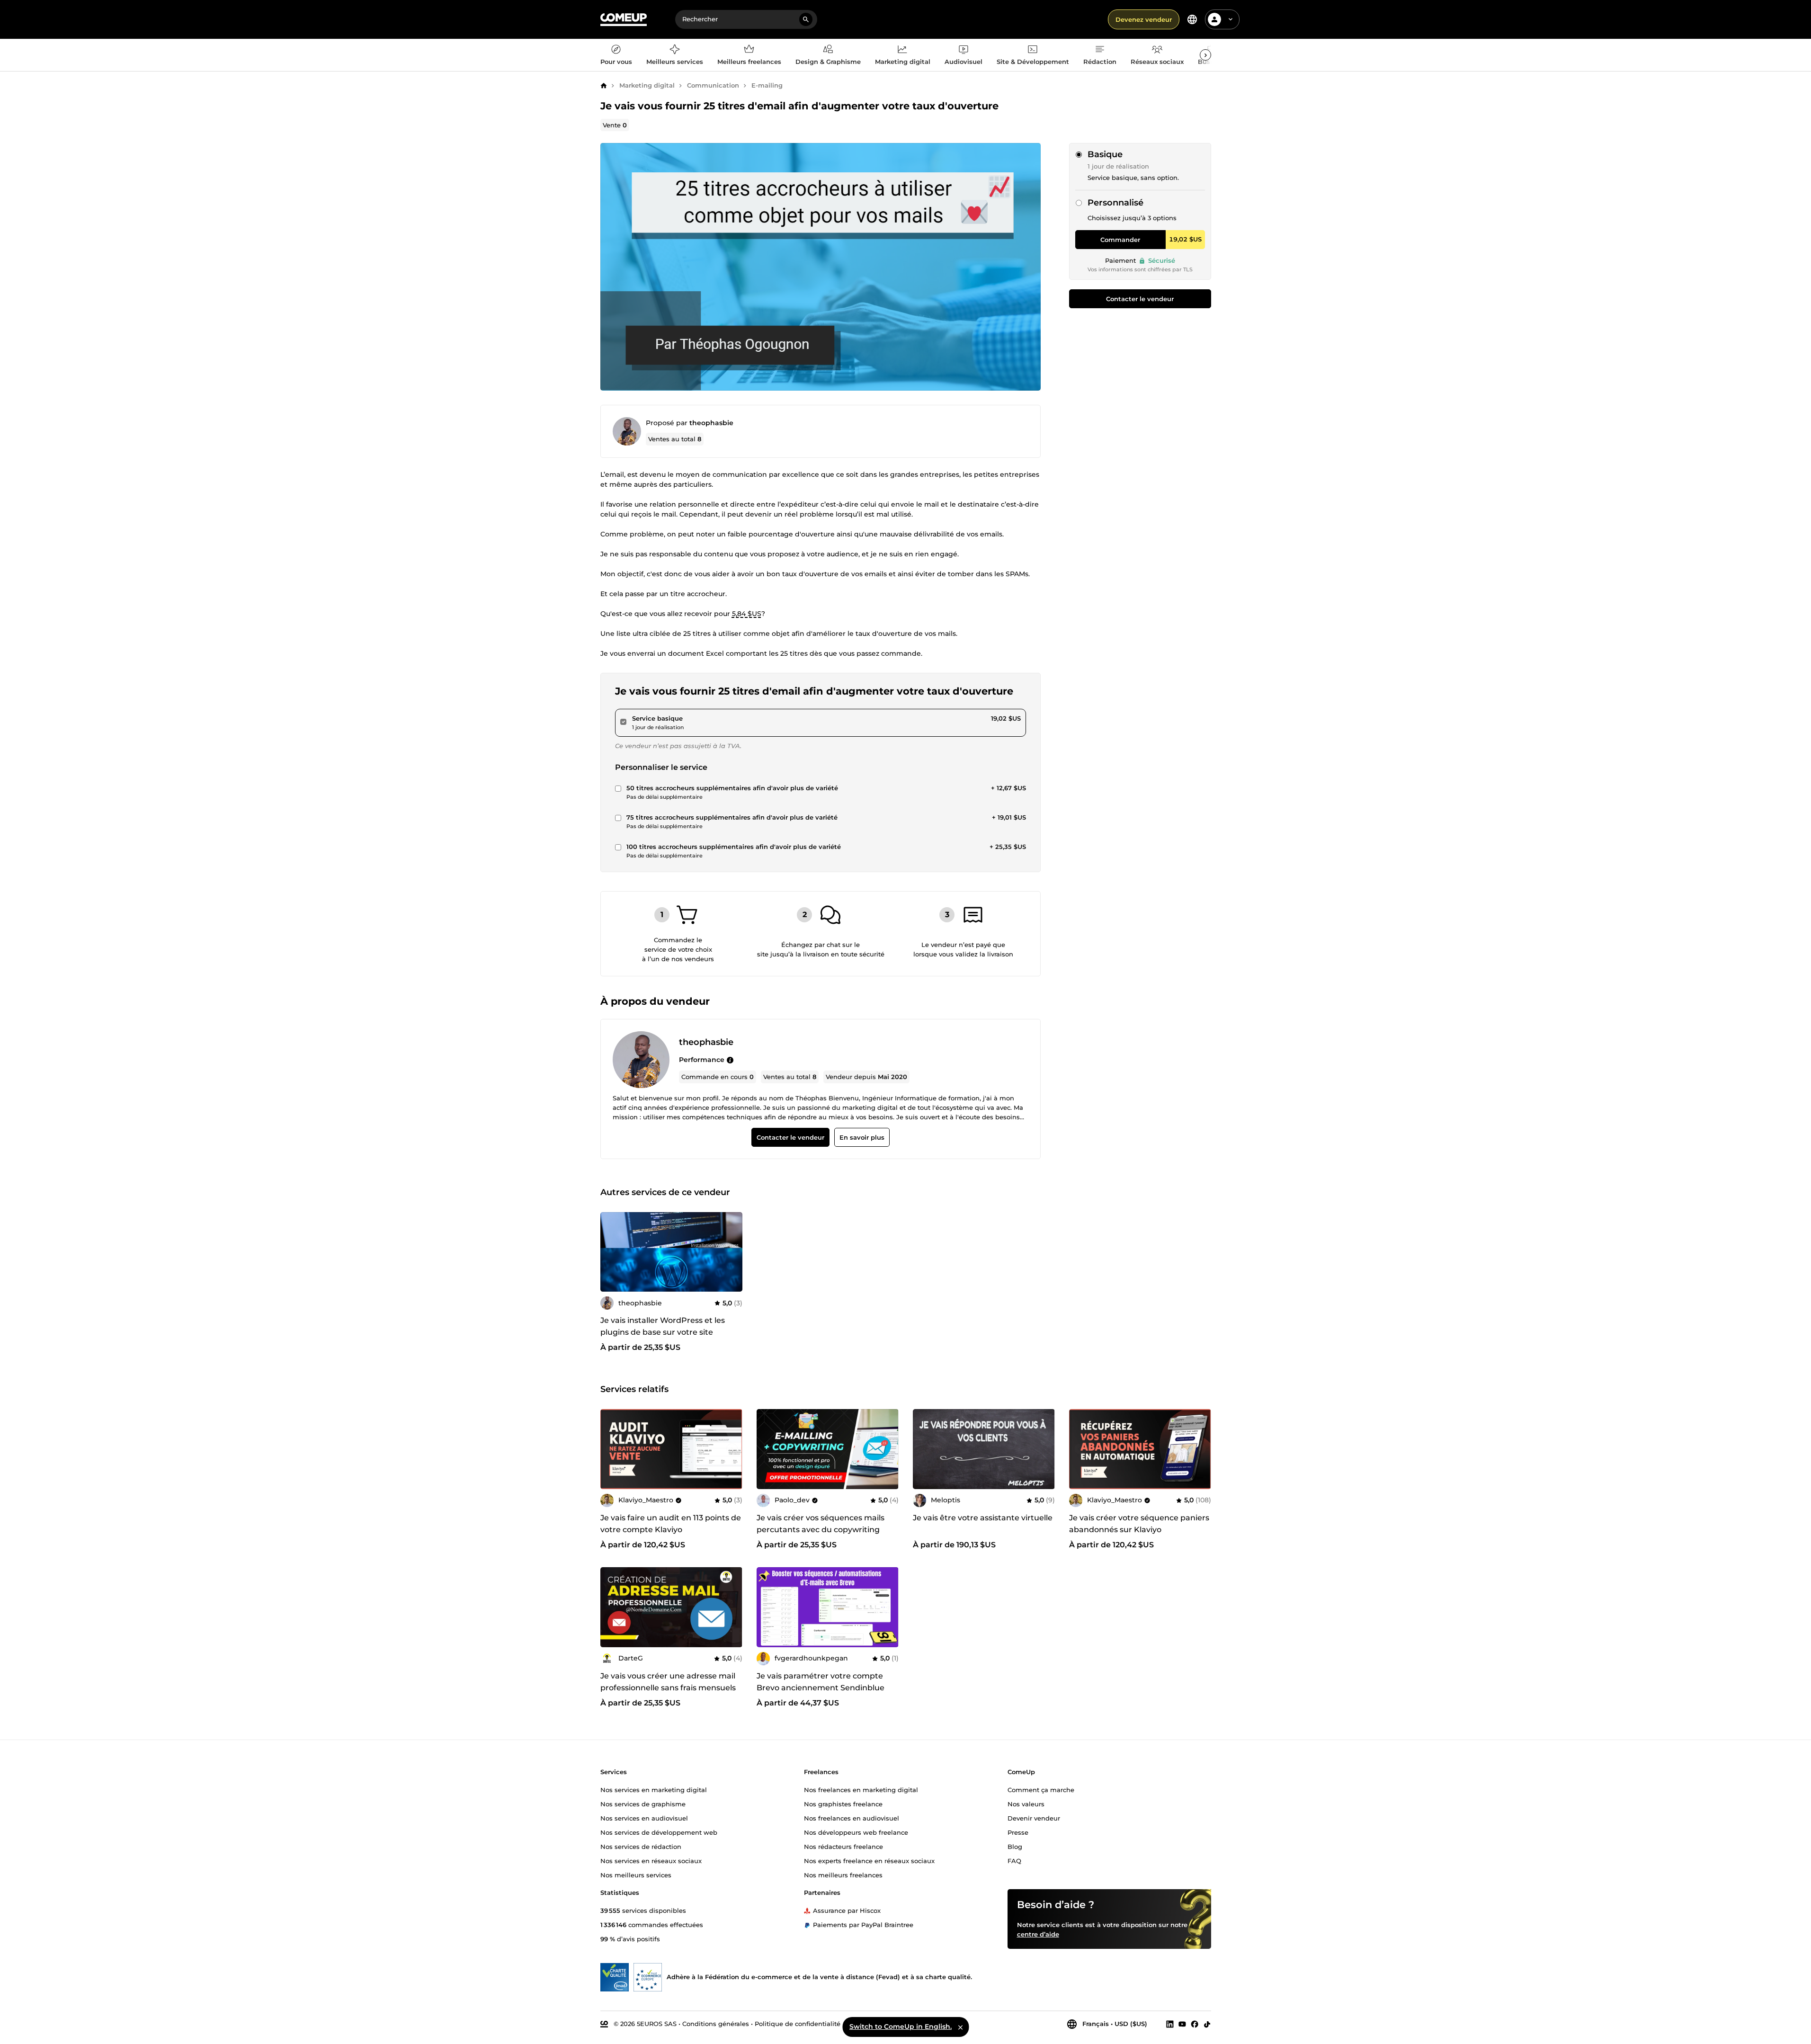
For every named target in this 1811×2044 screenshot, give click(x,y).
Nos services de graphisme (643, 1804)
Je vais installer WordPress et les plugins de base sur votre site (663, 1327)
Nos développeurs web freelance (856, 1832)
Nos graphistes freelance (843, 1804)
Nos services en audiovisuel (644, 1818)
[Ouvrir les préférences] (1192, 19)
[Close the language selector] (960, 2027)
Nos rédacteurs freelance (843, 1847)
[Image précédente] (611, 1449)
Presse (1018, 1832)
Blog (1015, 1847)
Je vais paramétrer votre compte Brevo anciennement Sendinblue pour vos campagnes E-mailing (821, 1688)
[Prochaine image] (732, 1449)
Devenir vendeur (1034, 1818)
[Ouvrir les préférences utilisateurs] (1231, 19)
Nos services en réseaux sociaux (651, 1861)
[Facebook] (1195, 2024)
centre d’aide (1038, 1934)
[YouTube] (1182, 2024)
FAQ (1014, 1861)
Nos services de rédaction (641, 1847)
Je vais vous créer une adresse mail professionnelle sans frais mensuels (668, 1682)
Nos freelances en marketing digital (861, 1790)
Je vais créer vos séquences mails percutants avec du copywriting (821, 1524)
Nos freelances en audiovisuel (852, 1818)
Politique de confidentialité (798, 2024)
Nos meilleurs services (636, 1875)
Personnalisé (1115, 203)
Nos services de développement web (659, 1832)
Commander (1120, 240)
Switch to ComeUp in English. (901, 2026)
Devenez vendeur (1144, 19)
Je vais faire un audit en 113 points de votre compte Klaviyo (671, 1524)
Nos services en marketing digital (654, 1790)
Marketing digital (647, 85)
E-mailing (767, 85)
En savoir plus (861, 1137)
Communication (713, 85)
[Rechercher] (806, 19)
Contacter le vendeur (1140, 299)
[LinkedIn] (1170, 2024)
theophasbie (711, 423)
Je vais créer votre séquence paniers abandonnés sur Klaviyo (1139, 1524)
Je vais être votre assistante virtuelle (983, 1518)
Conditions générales (716, 2024)
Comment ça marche (1041, 1790)
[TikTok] (1207, 2024)
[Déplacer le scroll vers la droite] (1205, 55)
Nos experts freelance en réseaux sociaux (869, 1861)
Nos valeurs (1026, 1804)
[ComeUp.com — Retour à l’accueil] (624, 20)
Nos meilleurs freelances (843, 1875)
